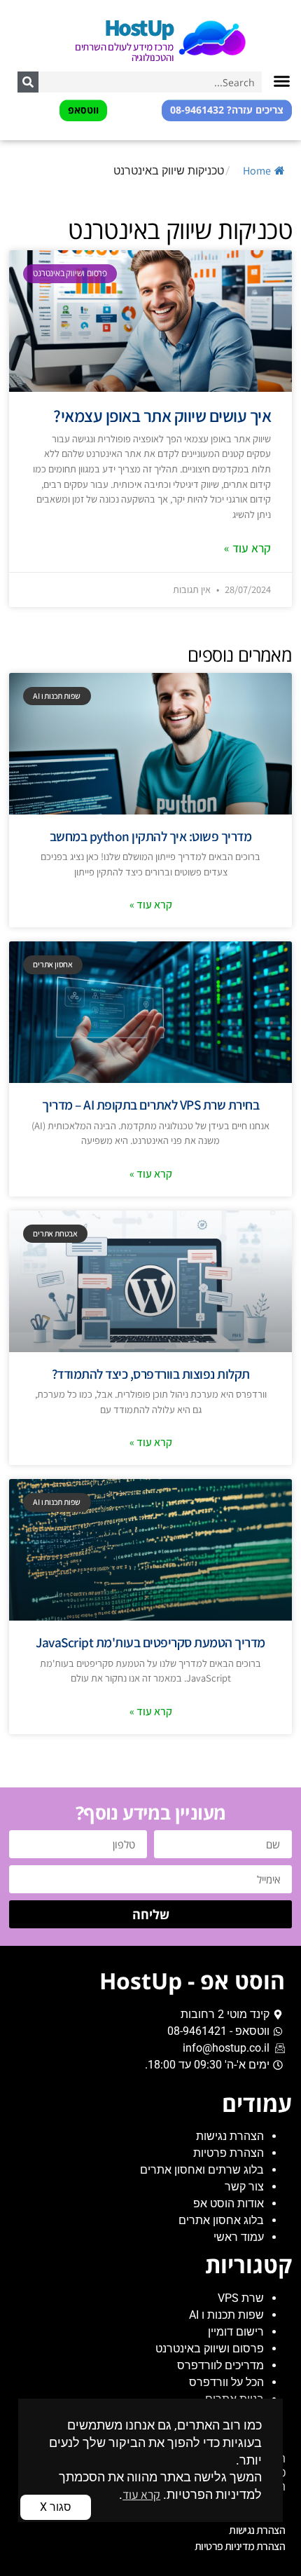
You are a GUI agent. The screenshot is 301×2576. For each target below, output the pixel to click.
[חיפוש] (28, 82)
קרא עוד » (247, 548)
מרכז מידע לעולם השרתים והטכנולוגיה (124, 52)
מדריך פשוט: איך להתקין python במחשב (151, 836)
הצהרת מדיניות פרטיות (240, 2546)
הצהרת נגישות (230, 2136)
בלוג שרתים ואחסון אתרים (202, 2170)
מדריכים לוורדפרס (220, 2365)
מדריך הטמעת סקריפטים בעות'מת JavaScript (150, 1642)
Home (257, 171)
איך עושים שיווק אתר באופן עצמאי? (162, 416)
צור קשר (244, 2187)
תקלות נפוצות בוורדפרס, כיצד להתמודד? (151, 1374)
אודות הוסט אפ (229, 2203)
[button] (282, 81)
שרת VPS (241, 2298)
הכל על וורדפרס (226, 2382)
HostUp (139, 27)
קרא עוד (141, 2494)
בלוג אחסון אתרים (221, 2220)
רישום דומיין (236, 2332)
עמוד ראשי (239, 2237)
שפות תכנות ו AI (226, 2315)
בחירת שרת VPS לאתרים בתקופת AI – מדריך (150, 1105)
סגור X (56, 2507)
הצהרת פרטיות (229, 2153)
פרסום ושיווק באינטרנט (210, 2349)
